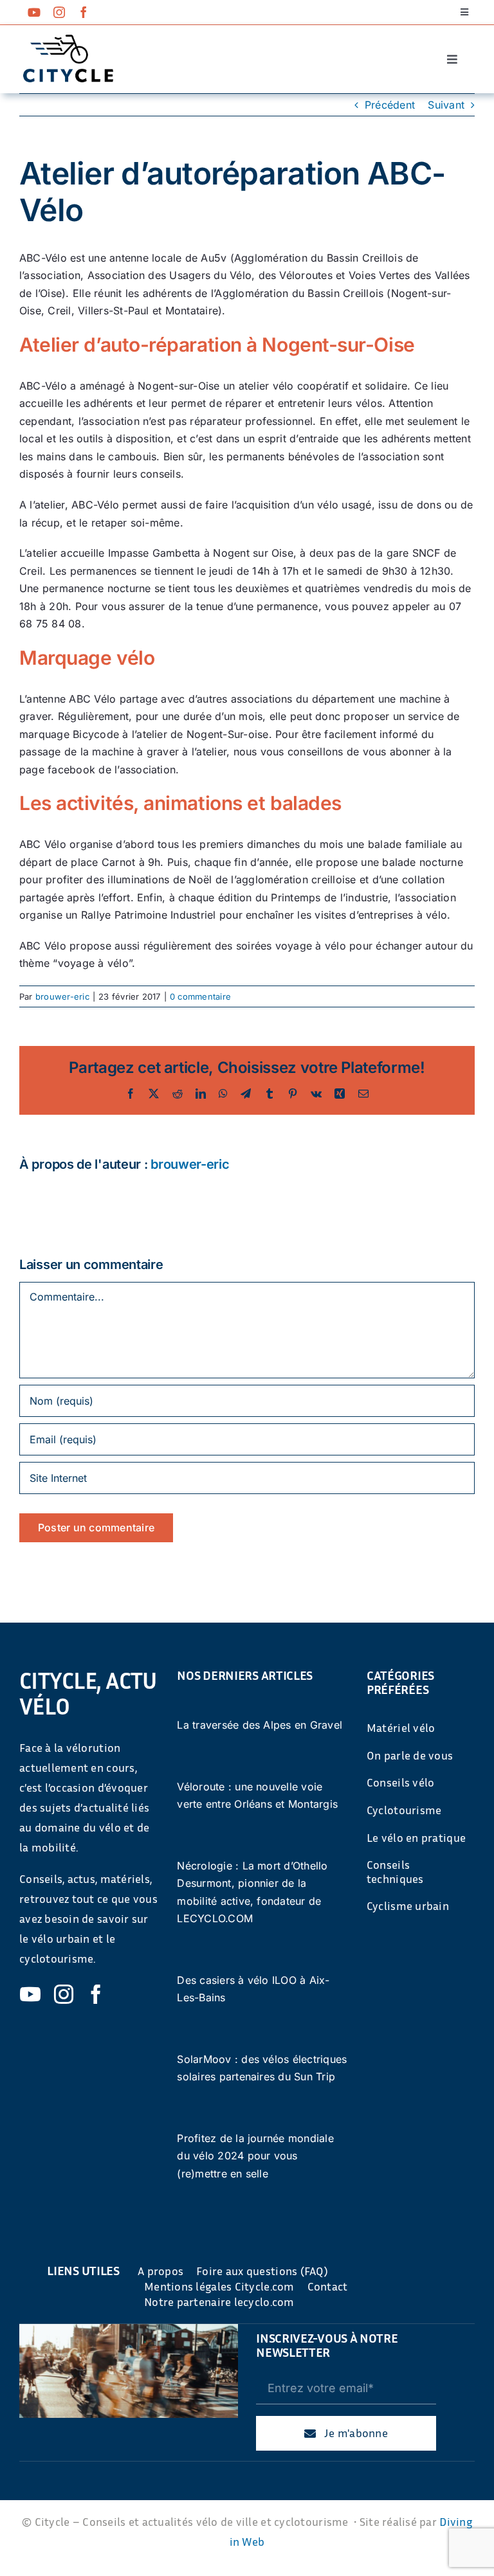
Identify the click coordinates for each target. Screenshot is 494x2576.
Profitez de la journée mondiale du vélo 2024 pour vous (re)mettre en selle (255, 2156)
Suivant (446, 105)
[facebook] (84, 12)
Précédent (390, 105)
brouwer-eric (62, 996)
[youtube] (34, 12)
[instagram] (59, 12)
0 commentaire (200, 996)
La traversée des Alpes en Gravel (260, 1725)
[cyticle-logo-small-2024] (68, 40)
